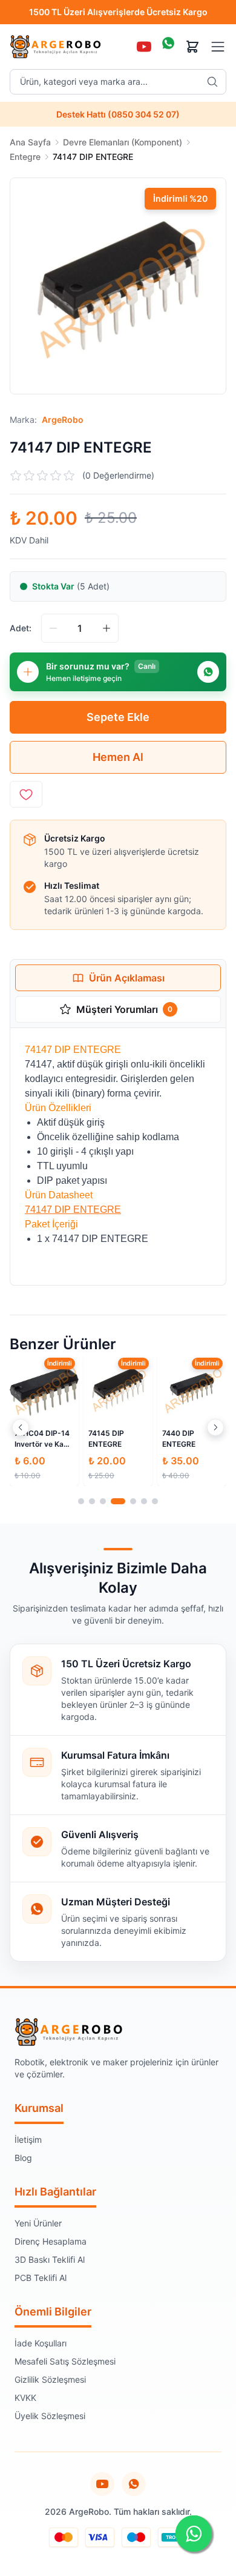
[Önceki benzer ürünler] (21, 1427)
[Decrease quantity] (53, 628)
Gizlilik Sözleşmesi (50, 2379)
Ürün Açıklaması (127, 978)
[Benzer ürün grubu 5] (133, 1501)
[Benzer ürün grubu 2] (92, 1501)
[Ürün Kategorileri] (218, 47)
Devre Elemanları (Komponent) (123, 142)
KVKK (25, 2398)
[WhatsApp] (168, 47)
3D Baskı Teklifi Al (50, 2259)
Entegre (25, 157)
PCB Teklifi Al (41, 2278)
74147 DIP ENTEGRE (73, 1210)
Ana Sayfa (30, 142)
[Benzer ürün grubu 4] (118, 1501)
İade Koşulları (41, 2343)
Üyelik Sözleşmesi (50, 2416)
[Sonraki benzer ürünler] (215, 1427)
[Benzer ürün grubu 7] (155, 1501)
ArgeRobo (63, 420)
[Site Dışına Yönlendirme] (134, 2484)
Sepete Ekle (118, 717)
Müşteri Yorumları (124, 1009)
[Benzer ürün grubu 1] (81, 1501)
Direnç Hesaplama (51, 2241)
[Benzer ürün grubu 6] (144, 1501)
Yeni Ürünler (38, 2223)
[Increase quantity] (107, 628)
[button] (118, 286)
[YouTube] (144, 47)
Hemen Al (118, 757)
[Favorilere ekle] (26, 794)
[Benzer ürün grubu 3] (103, 1501)
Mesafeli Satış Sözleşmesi (65, 2361)
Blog (23, 2158)
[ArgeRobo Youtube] (102, 2484)
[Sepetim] (192, 47)
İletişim (28, 2139)
